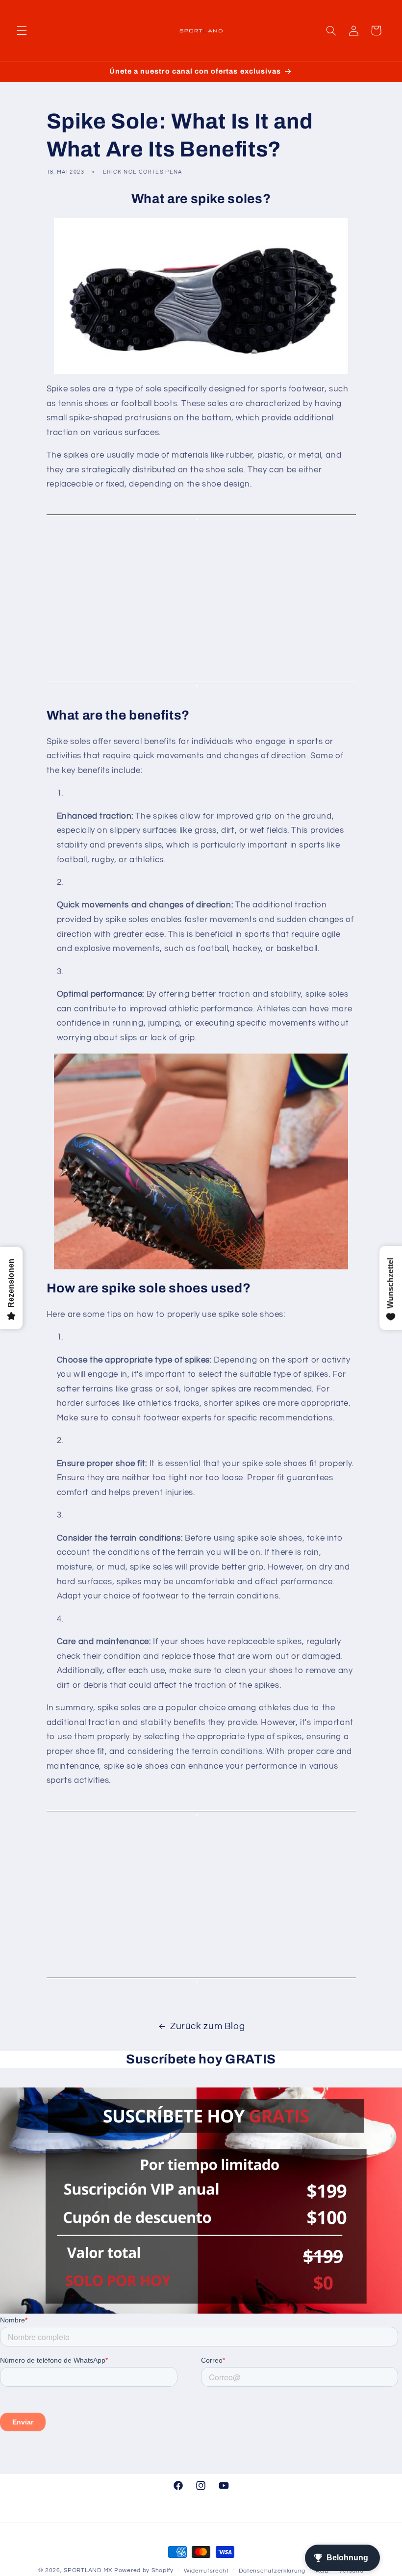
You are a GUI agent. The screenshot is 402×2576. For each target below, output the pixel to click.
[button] (22, 30)
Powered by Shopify (144, 2570)
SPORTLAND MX (88, 2570)
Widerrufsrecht (206, 2571)
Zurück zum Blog (207, 2026)
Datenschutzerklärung (272, 2571)
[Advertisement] (201, 598)
